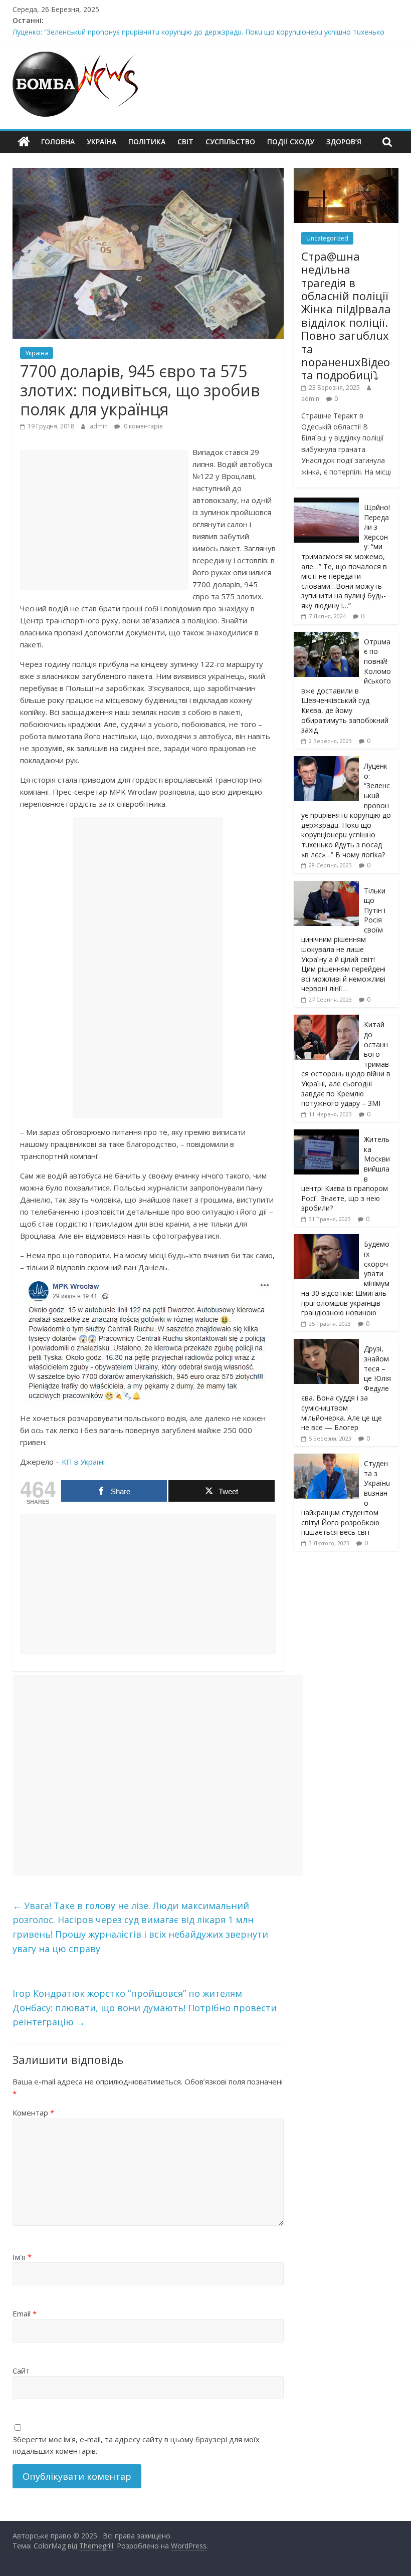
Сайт (21, 2371)
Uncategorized (327, 238)
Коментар (33, 2113)
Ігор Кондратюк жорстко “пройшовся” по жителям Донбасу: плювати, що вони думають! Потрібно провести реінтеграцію (145, 2008)
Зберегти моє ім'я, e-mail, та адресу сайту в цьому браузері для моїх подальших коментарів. (136, 2445)
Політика (147, 142)
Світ (185, 142)
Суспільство (230, 142)
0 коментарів (142, 426)
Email (25, 2313)
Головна (58, 142)
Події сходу (291, 142)
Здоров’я (344, 142)
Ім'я (22, 2257)
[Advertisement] (104, 520)
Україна (101, 142)
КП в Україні (83, 1462)
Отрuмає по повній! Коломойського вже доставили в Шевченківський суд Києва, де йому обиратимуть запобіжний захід (346, 686)
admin (99, 426)
